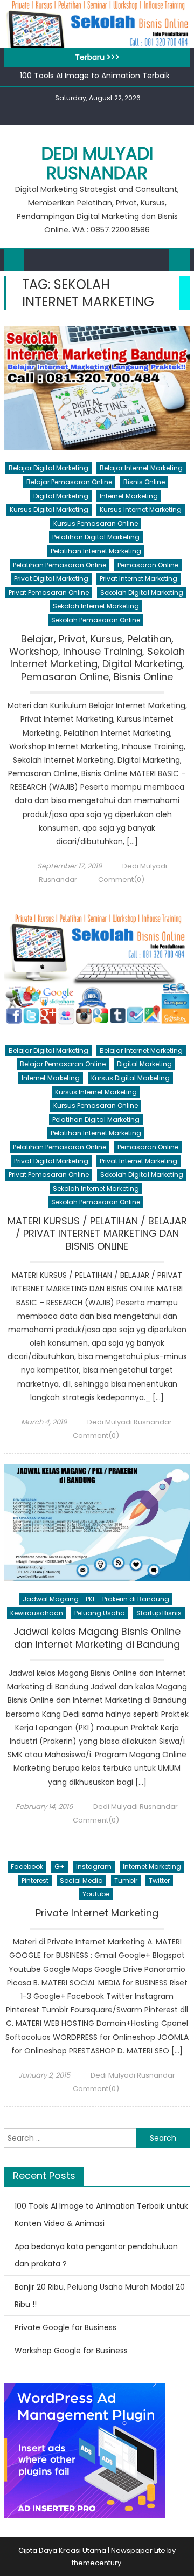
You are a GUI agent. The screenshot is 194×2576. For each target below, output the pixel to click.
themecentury (96, 2563)
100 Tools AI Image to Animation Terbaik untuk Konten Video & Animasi (101, 2215)
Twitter (159, 1880)
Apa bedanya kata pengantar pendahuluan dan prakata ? (96, 2255)
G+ (60, 1866)
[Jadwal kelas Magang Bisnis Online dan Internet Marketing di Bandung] (97, 1523)
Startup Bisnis (159, 1613)
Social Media (81, 1880)
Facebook (27, 1866)
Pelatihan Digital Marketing (96, 537)
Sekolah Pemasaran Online (96, 620)
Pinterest (35, 1880)
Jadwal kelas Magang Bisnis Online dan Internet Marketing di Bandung (97, 1638)
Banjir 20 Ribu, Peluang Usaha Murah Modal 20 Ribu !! (100, 2296)
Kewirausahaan (37, 1613)
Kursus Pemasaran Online (96, 523)
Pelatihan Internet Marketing (96, 551)
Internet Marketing (129, 496)
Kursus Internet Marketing (141, 509)
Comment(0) (121, 879)
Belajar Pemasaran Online (69, 482)
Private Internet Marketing (97, 1913)
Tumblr (126, 1880)
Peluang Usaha (100, 1613)
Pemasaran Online (148, 565)
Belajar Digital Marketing (48, 468)
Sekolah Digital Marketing (142, 592)
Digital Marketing (61, 496)
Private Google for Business (65, 2327)
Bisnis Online (144, 482)
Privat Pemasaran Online (49, 592)
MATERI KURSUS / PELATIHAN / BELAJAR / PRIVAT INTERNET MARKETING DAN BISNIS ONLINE (97, 1234)
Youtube (96, 1894)
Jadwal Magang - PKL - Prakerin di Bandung (96, 1599)
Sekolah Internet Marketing (96, 606)
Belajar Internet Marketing (141, 468)
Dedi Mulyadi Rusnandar (97, 163)
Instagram (94, 1866)
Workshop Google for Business (71, 2351)
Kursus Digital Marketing (49, 509)
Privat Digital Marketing (51, 578)
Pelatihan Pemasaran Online (60, 565)
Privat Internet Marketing (138, 578)
